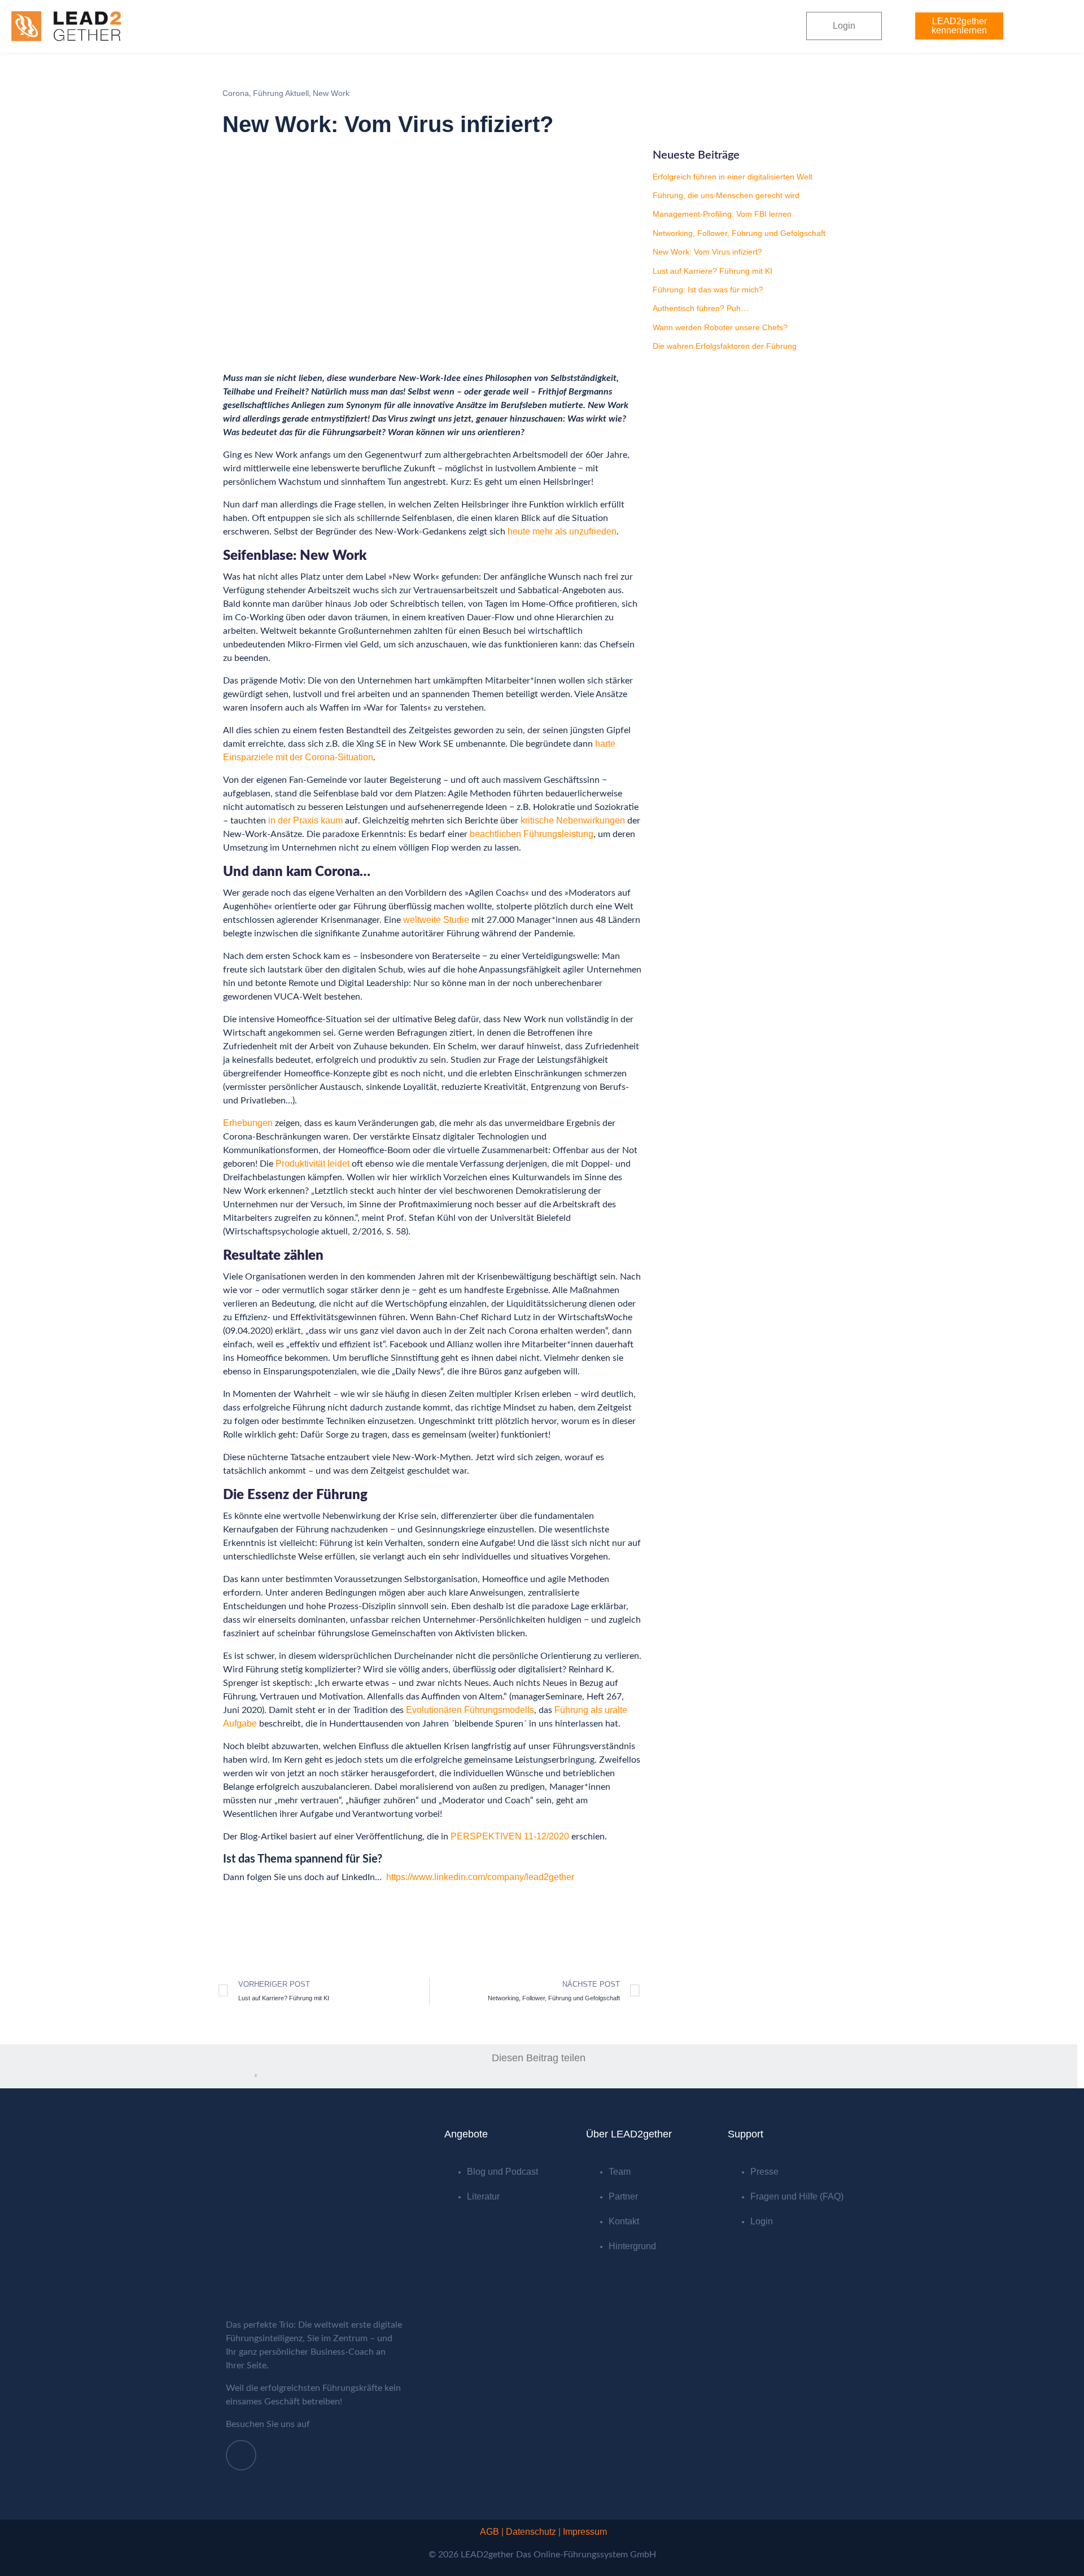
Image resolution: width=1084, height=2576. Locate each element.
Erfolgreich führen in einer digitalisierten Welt (733, 177)
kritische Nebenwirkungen (573, 820)
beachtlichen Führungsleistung (532, 834)
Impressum (585, 2532)
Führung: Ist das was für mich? (708, 290)
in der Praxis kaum (305, 820)
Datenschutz (531, 2532)
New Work (331, 93)
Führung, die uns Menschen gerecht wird (726, 195)
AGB (489, 2532)
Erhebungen (248, 1123)
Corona (236, 93)
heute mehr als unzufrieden (562, 531)
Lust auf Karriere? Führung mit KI (713, 271)
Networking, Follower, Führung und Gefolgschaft (739, 233)
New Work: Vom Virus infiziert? (707, 252)
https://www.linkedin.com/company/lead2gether (480, 1877)
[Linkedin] (241, 2455)
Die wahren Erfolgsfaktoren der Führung (725, 346)
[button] (224, 2076)
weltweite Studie (436, 920)
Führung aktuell (281, 93)
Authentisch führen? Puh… (701, 308)
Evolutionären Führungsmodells (470, 1710)
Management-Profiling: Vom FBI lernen (722, 214)
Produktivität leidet (312, 1164)
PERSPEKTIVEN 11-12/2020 (510, 1836)
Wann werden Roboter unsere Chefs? (720, 327)
